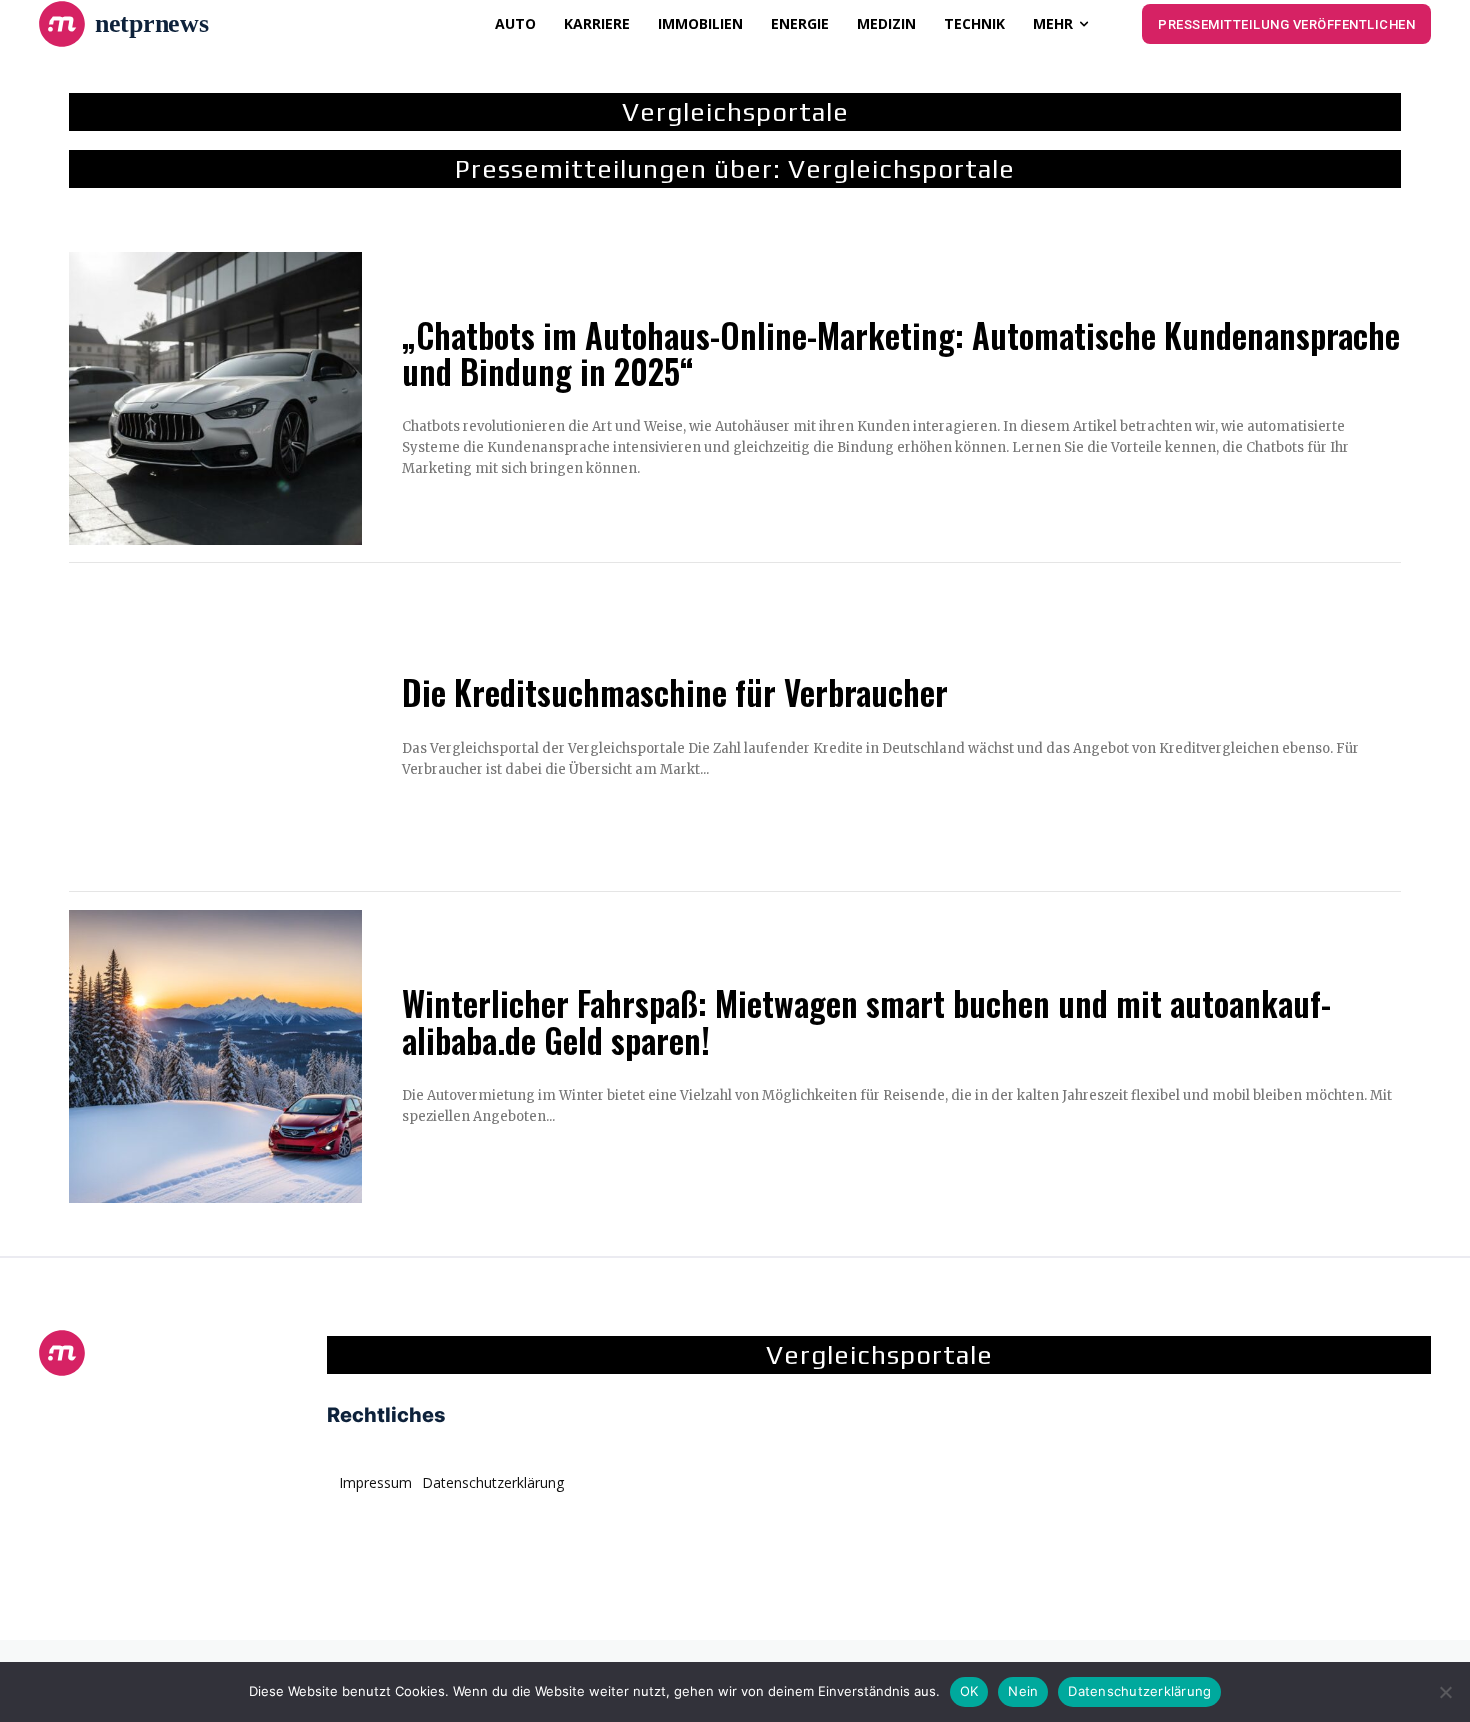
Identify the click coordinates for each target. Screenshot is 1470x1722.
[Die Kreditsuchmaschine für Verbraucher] (215, 727)
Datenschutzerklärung (1139, 1691)
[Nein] (1445, 1692)
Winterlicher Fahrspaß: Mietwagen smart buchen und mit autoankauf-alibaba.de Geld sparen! (866, 1021)
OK (969, 1691)
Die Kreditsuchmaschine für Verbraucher (675, 692)
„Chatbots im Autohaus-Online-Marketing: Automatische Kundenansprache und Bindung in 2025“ (901, 353)
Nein (1023, 1691)
